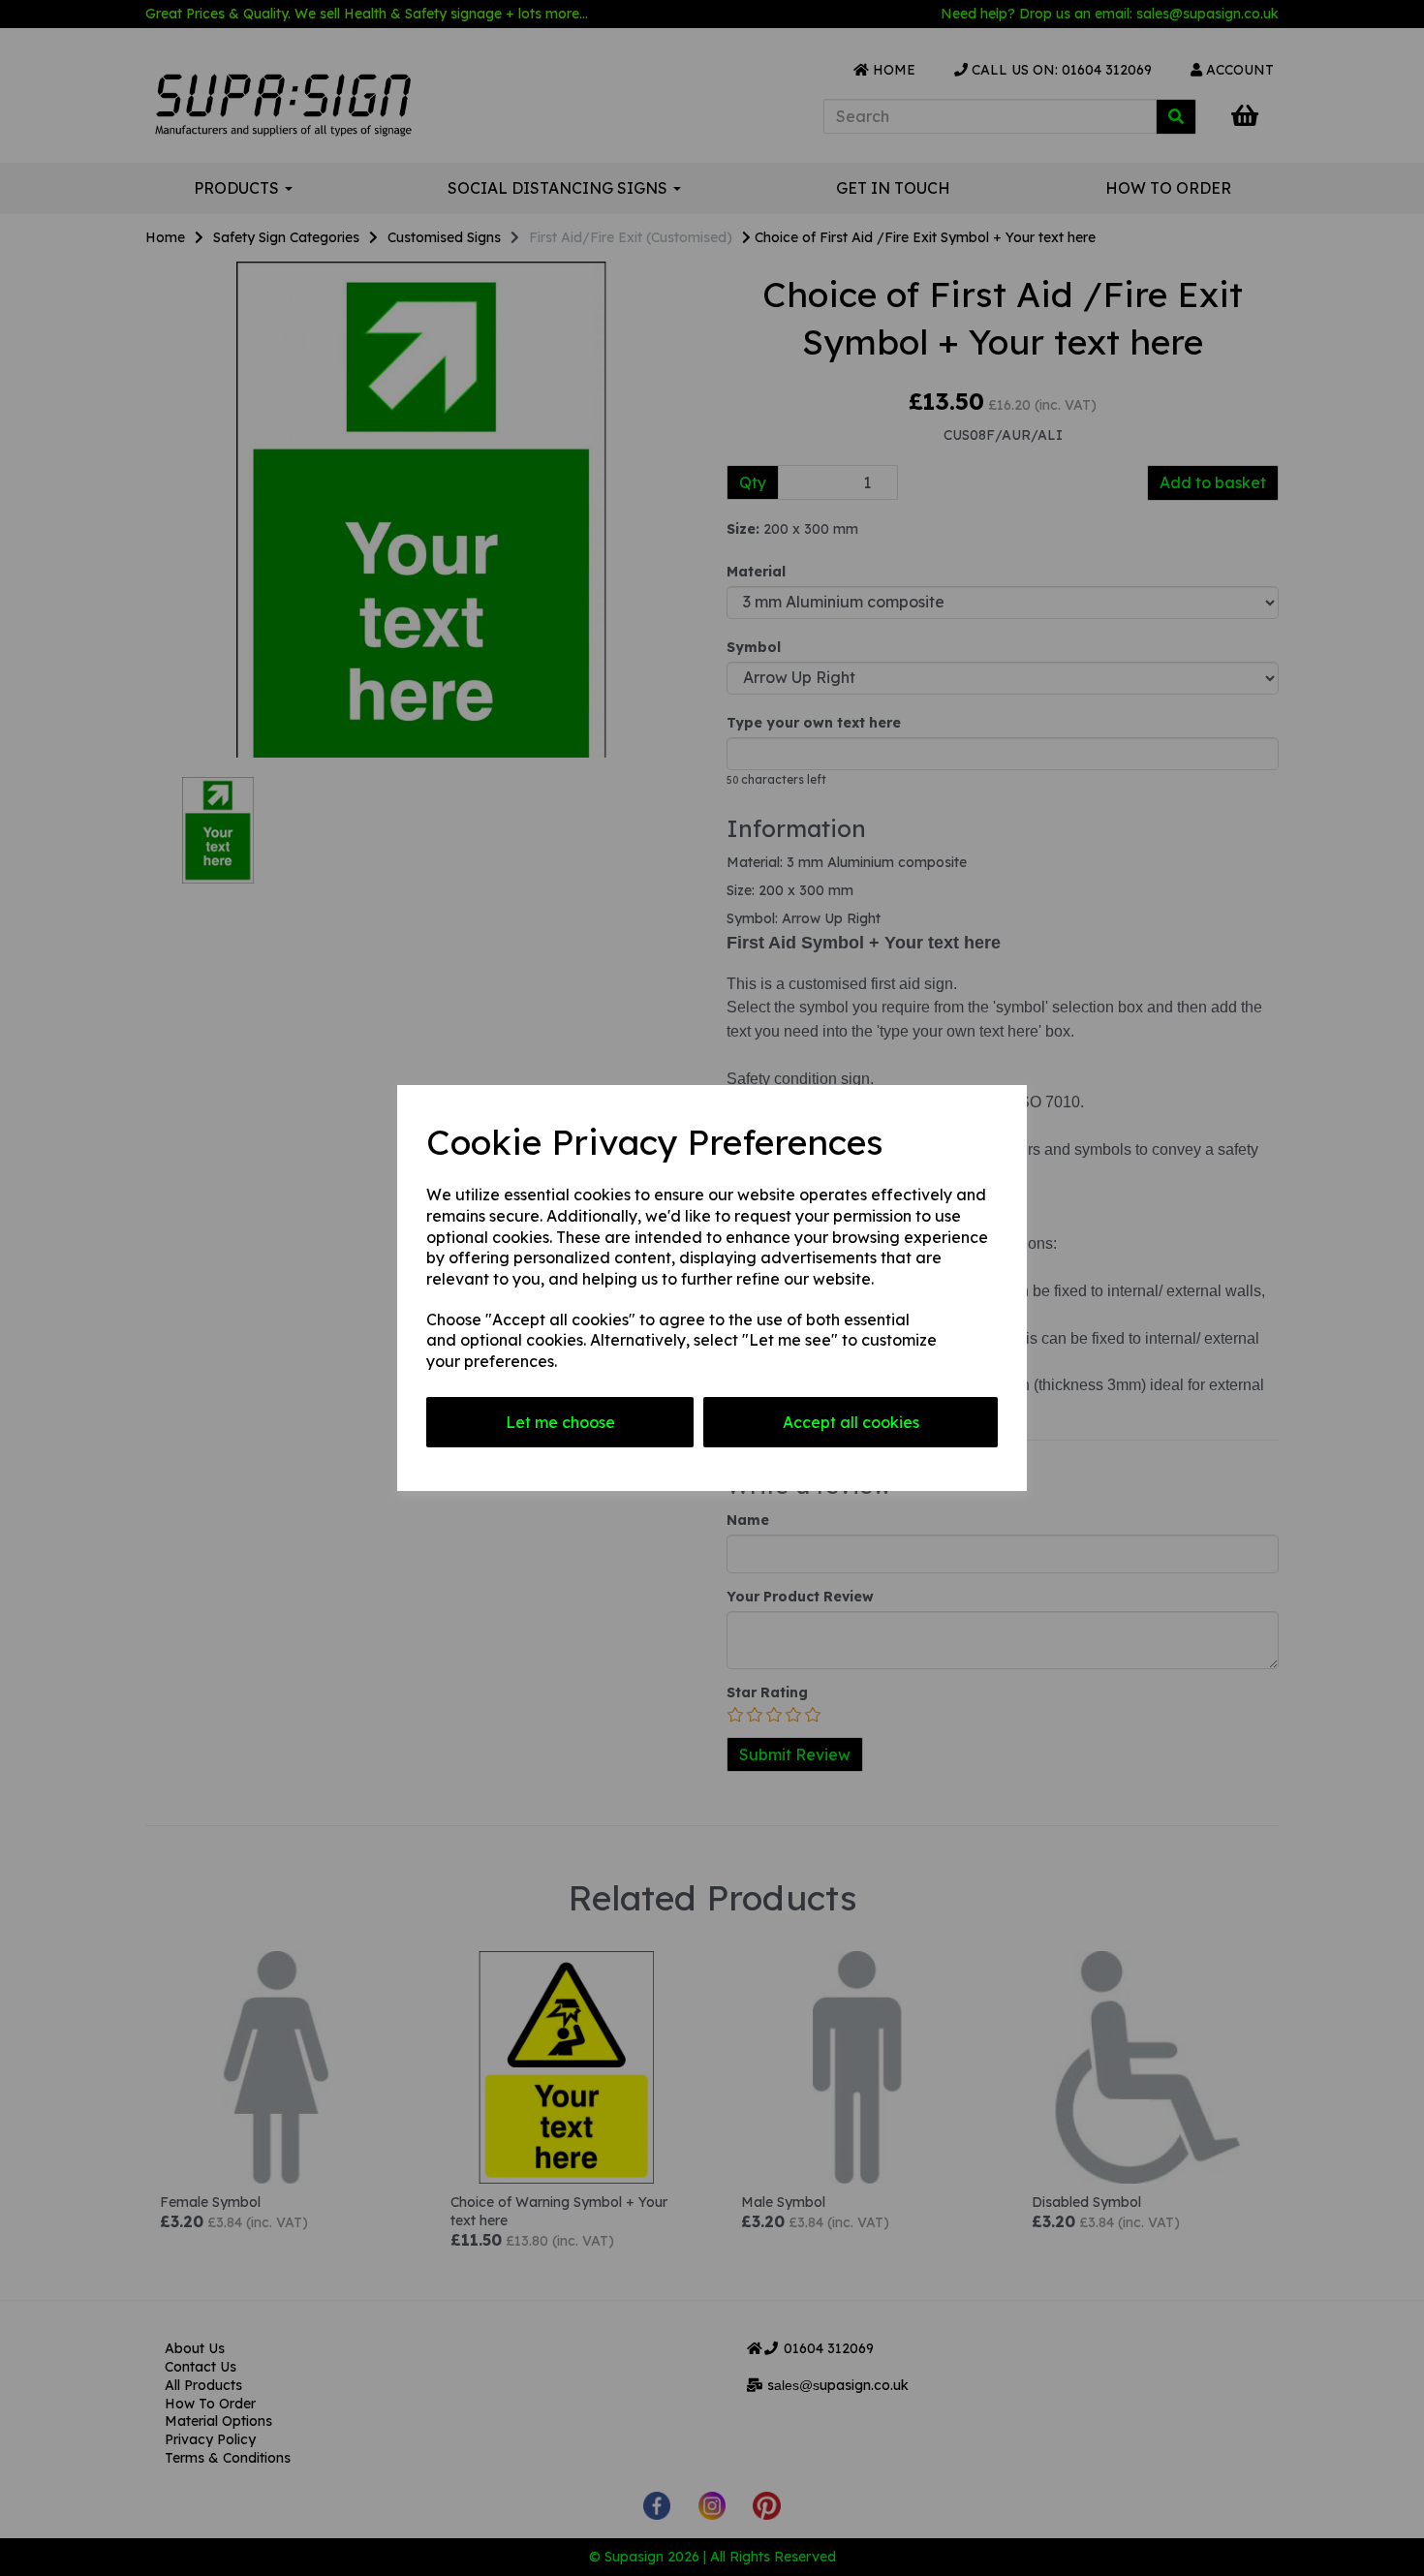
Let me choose (560, 1422)
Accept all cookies (851, 1422)
